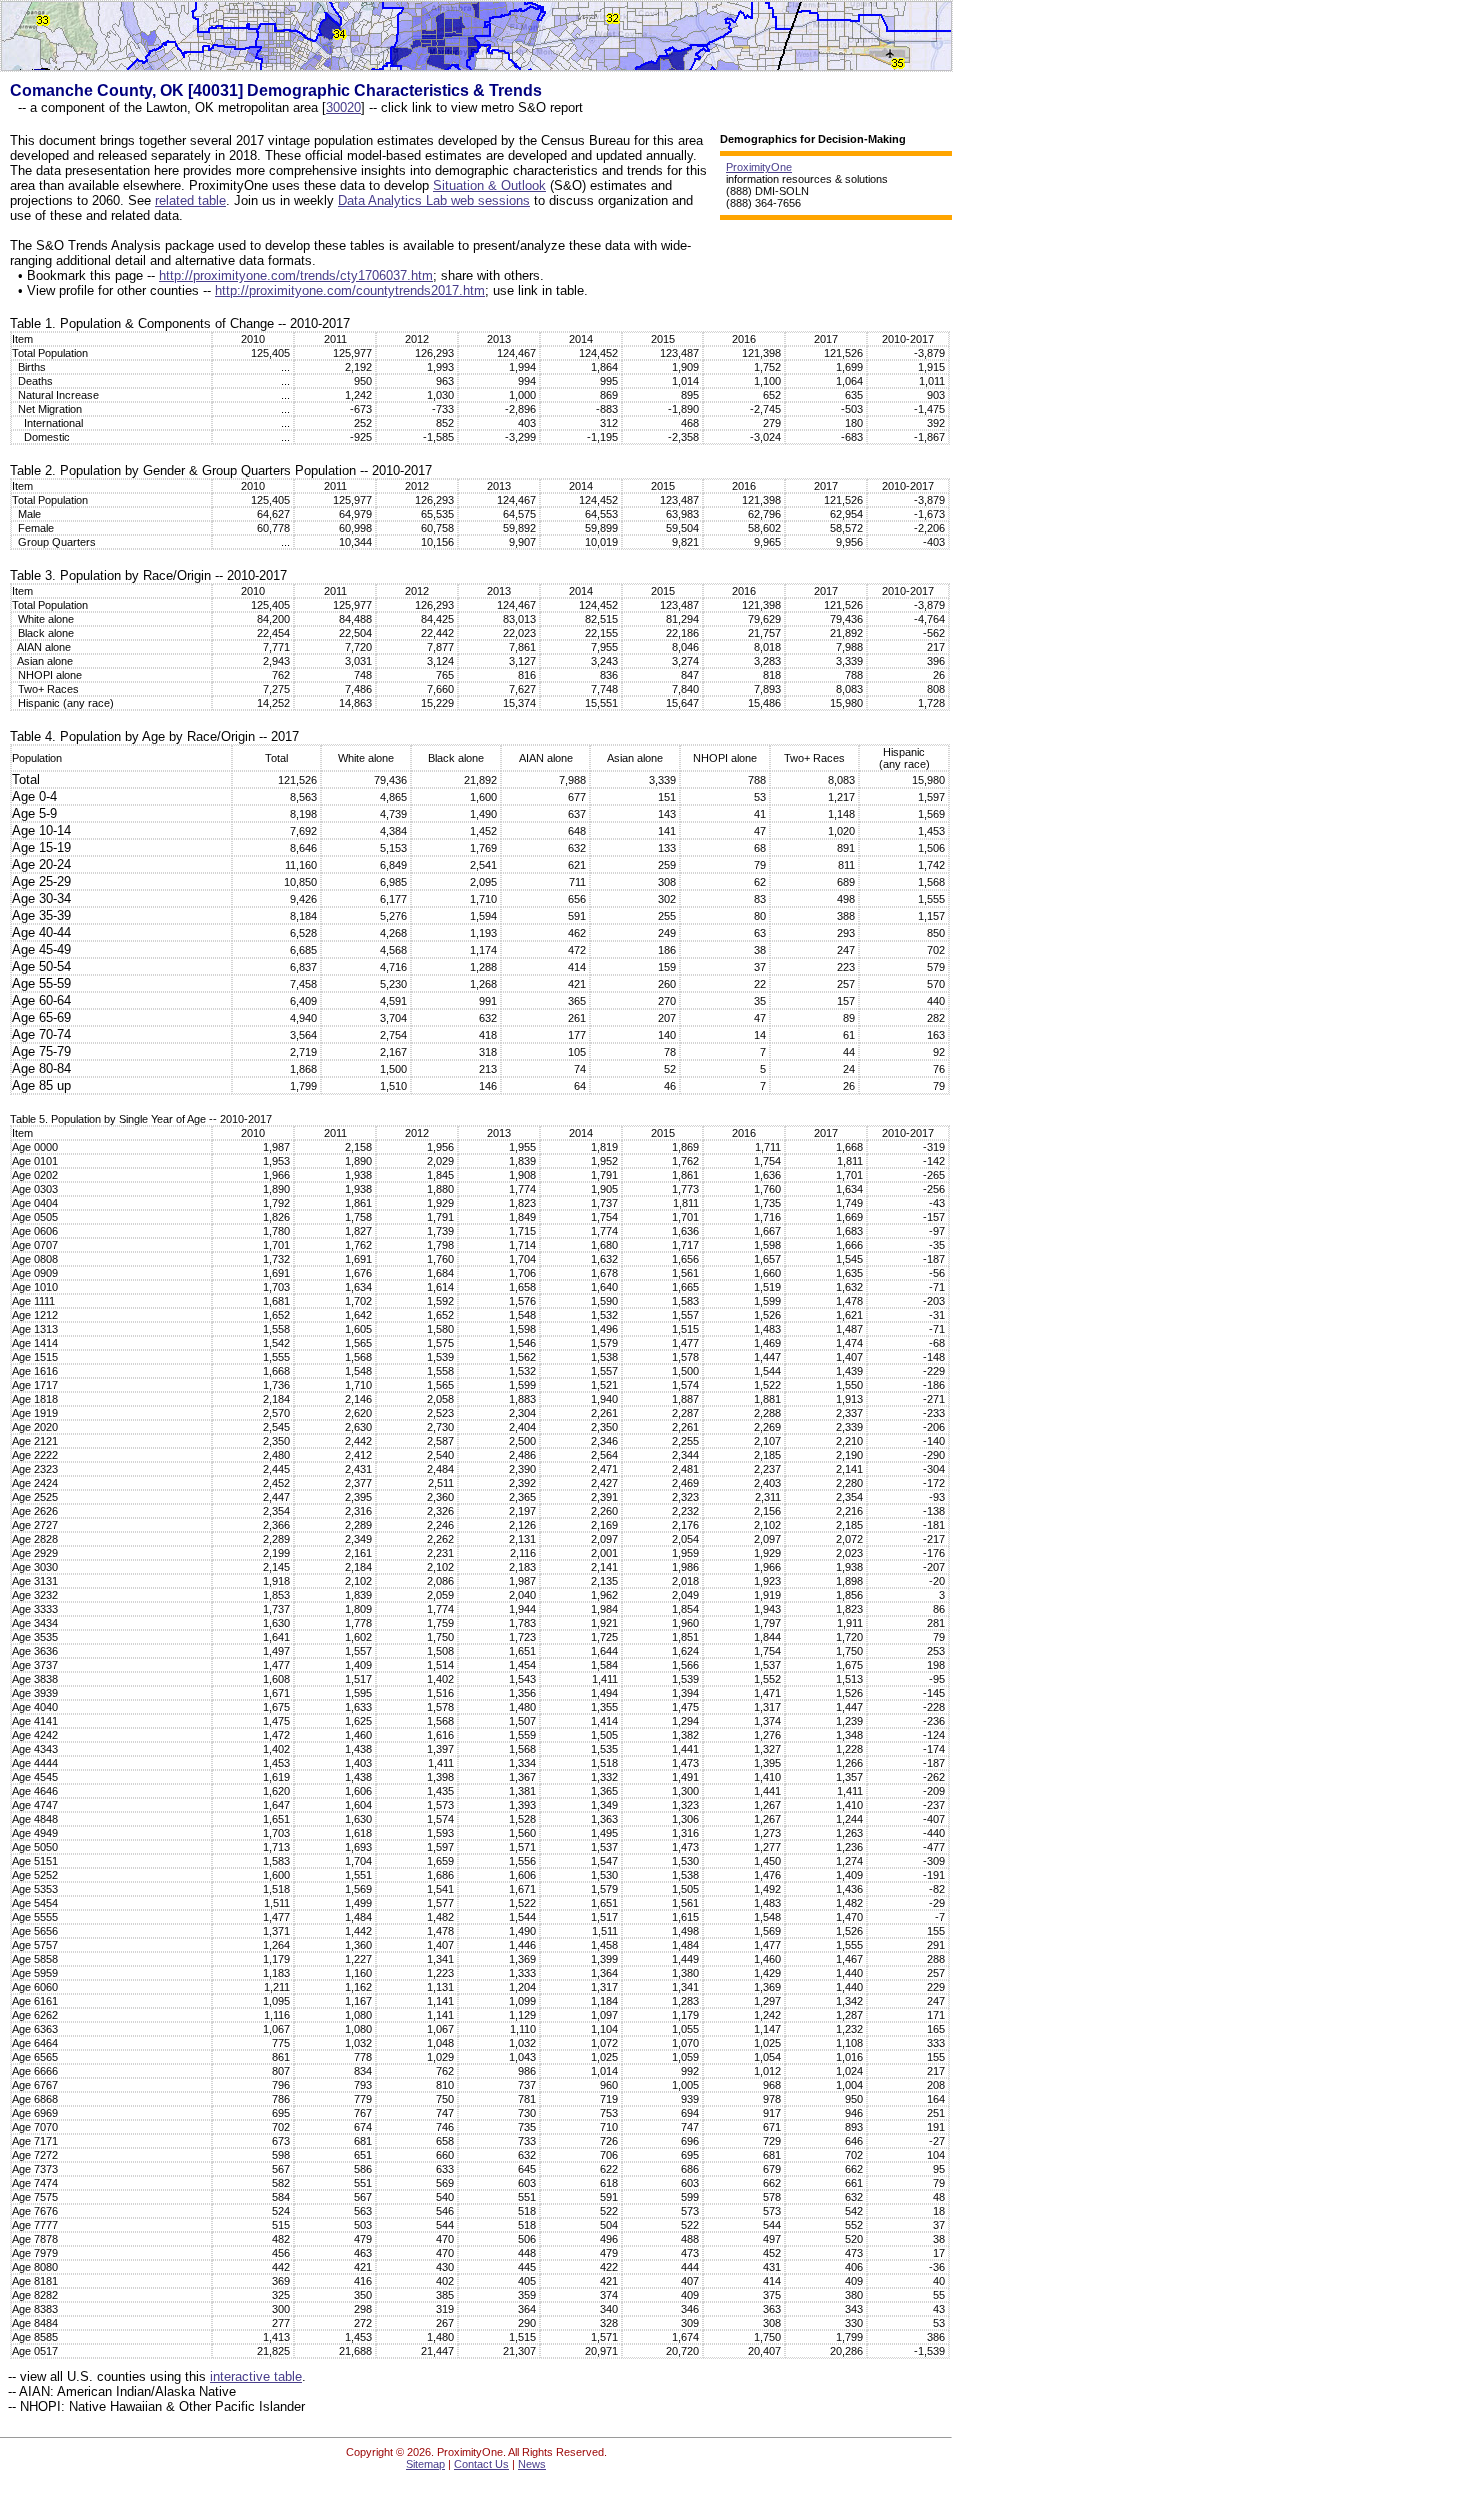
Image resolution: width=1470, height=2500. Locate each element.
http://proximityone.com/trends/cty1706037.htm (296, 275)
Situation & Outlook (489, 185)
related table (190, 200)
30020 (343, 107)
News (532, 2464)
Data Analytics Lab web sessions (434, 200)
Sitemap (425, 2464)
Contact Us (481, 2464)
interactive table (256, 2376)
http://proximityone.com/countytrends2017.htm (350, 290)
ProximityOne (759, 167)
